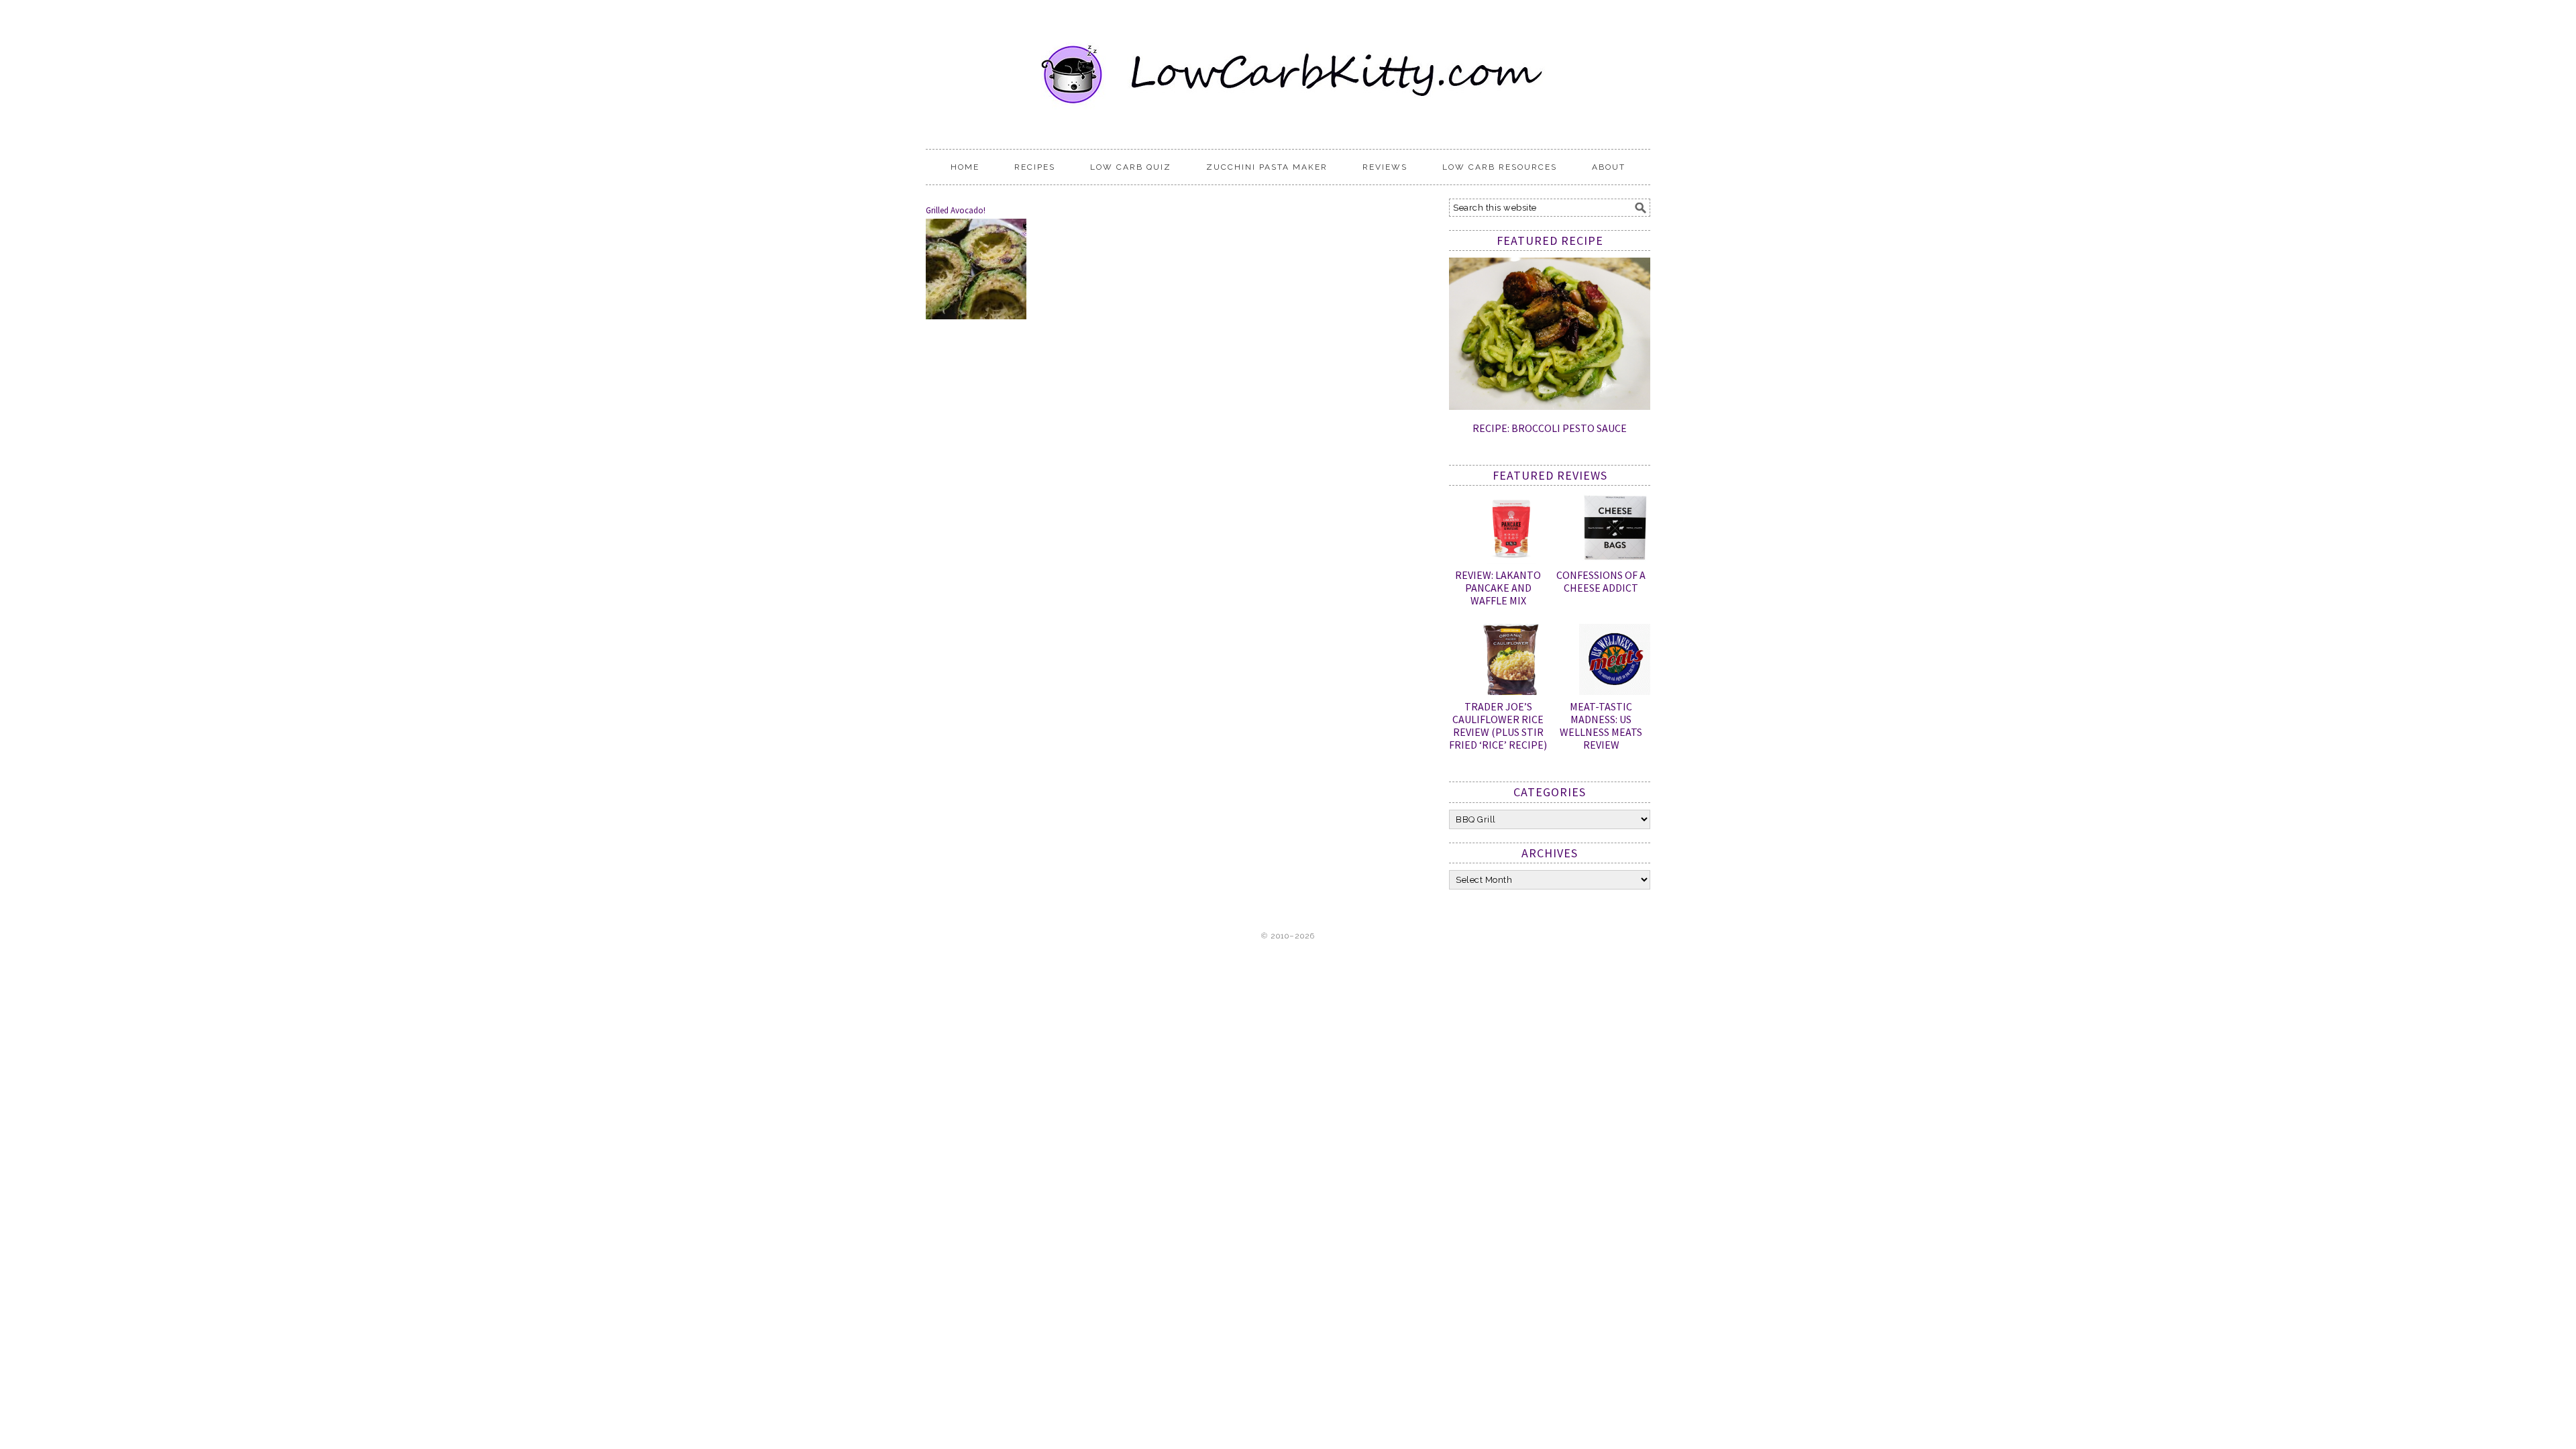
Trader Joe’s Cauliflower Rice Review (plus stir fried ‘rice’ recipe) (1498, 726)
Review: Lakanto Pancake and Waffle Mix (1498, 588)
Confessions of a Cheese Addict (1601, 581)
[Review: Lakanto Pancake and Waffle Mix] (1511, 531)
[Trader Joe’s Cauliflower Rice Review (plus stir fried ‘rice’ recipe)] (1511, 662)
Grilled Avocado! (956, 210)
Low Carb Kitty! (1288, 68)
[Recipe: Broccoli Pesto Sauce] (1550, 407)
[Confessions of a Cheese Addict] (1615, 531)
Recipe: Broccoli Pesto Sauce (1550, 428)
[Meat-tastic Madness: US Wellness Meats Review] (1615, 662)
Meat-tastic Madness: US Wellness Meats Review (1601, 726)
